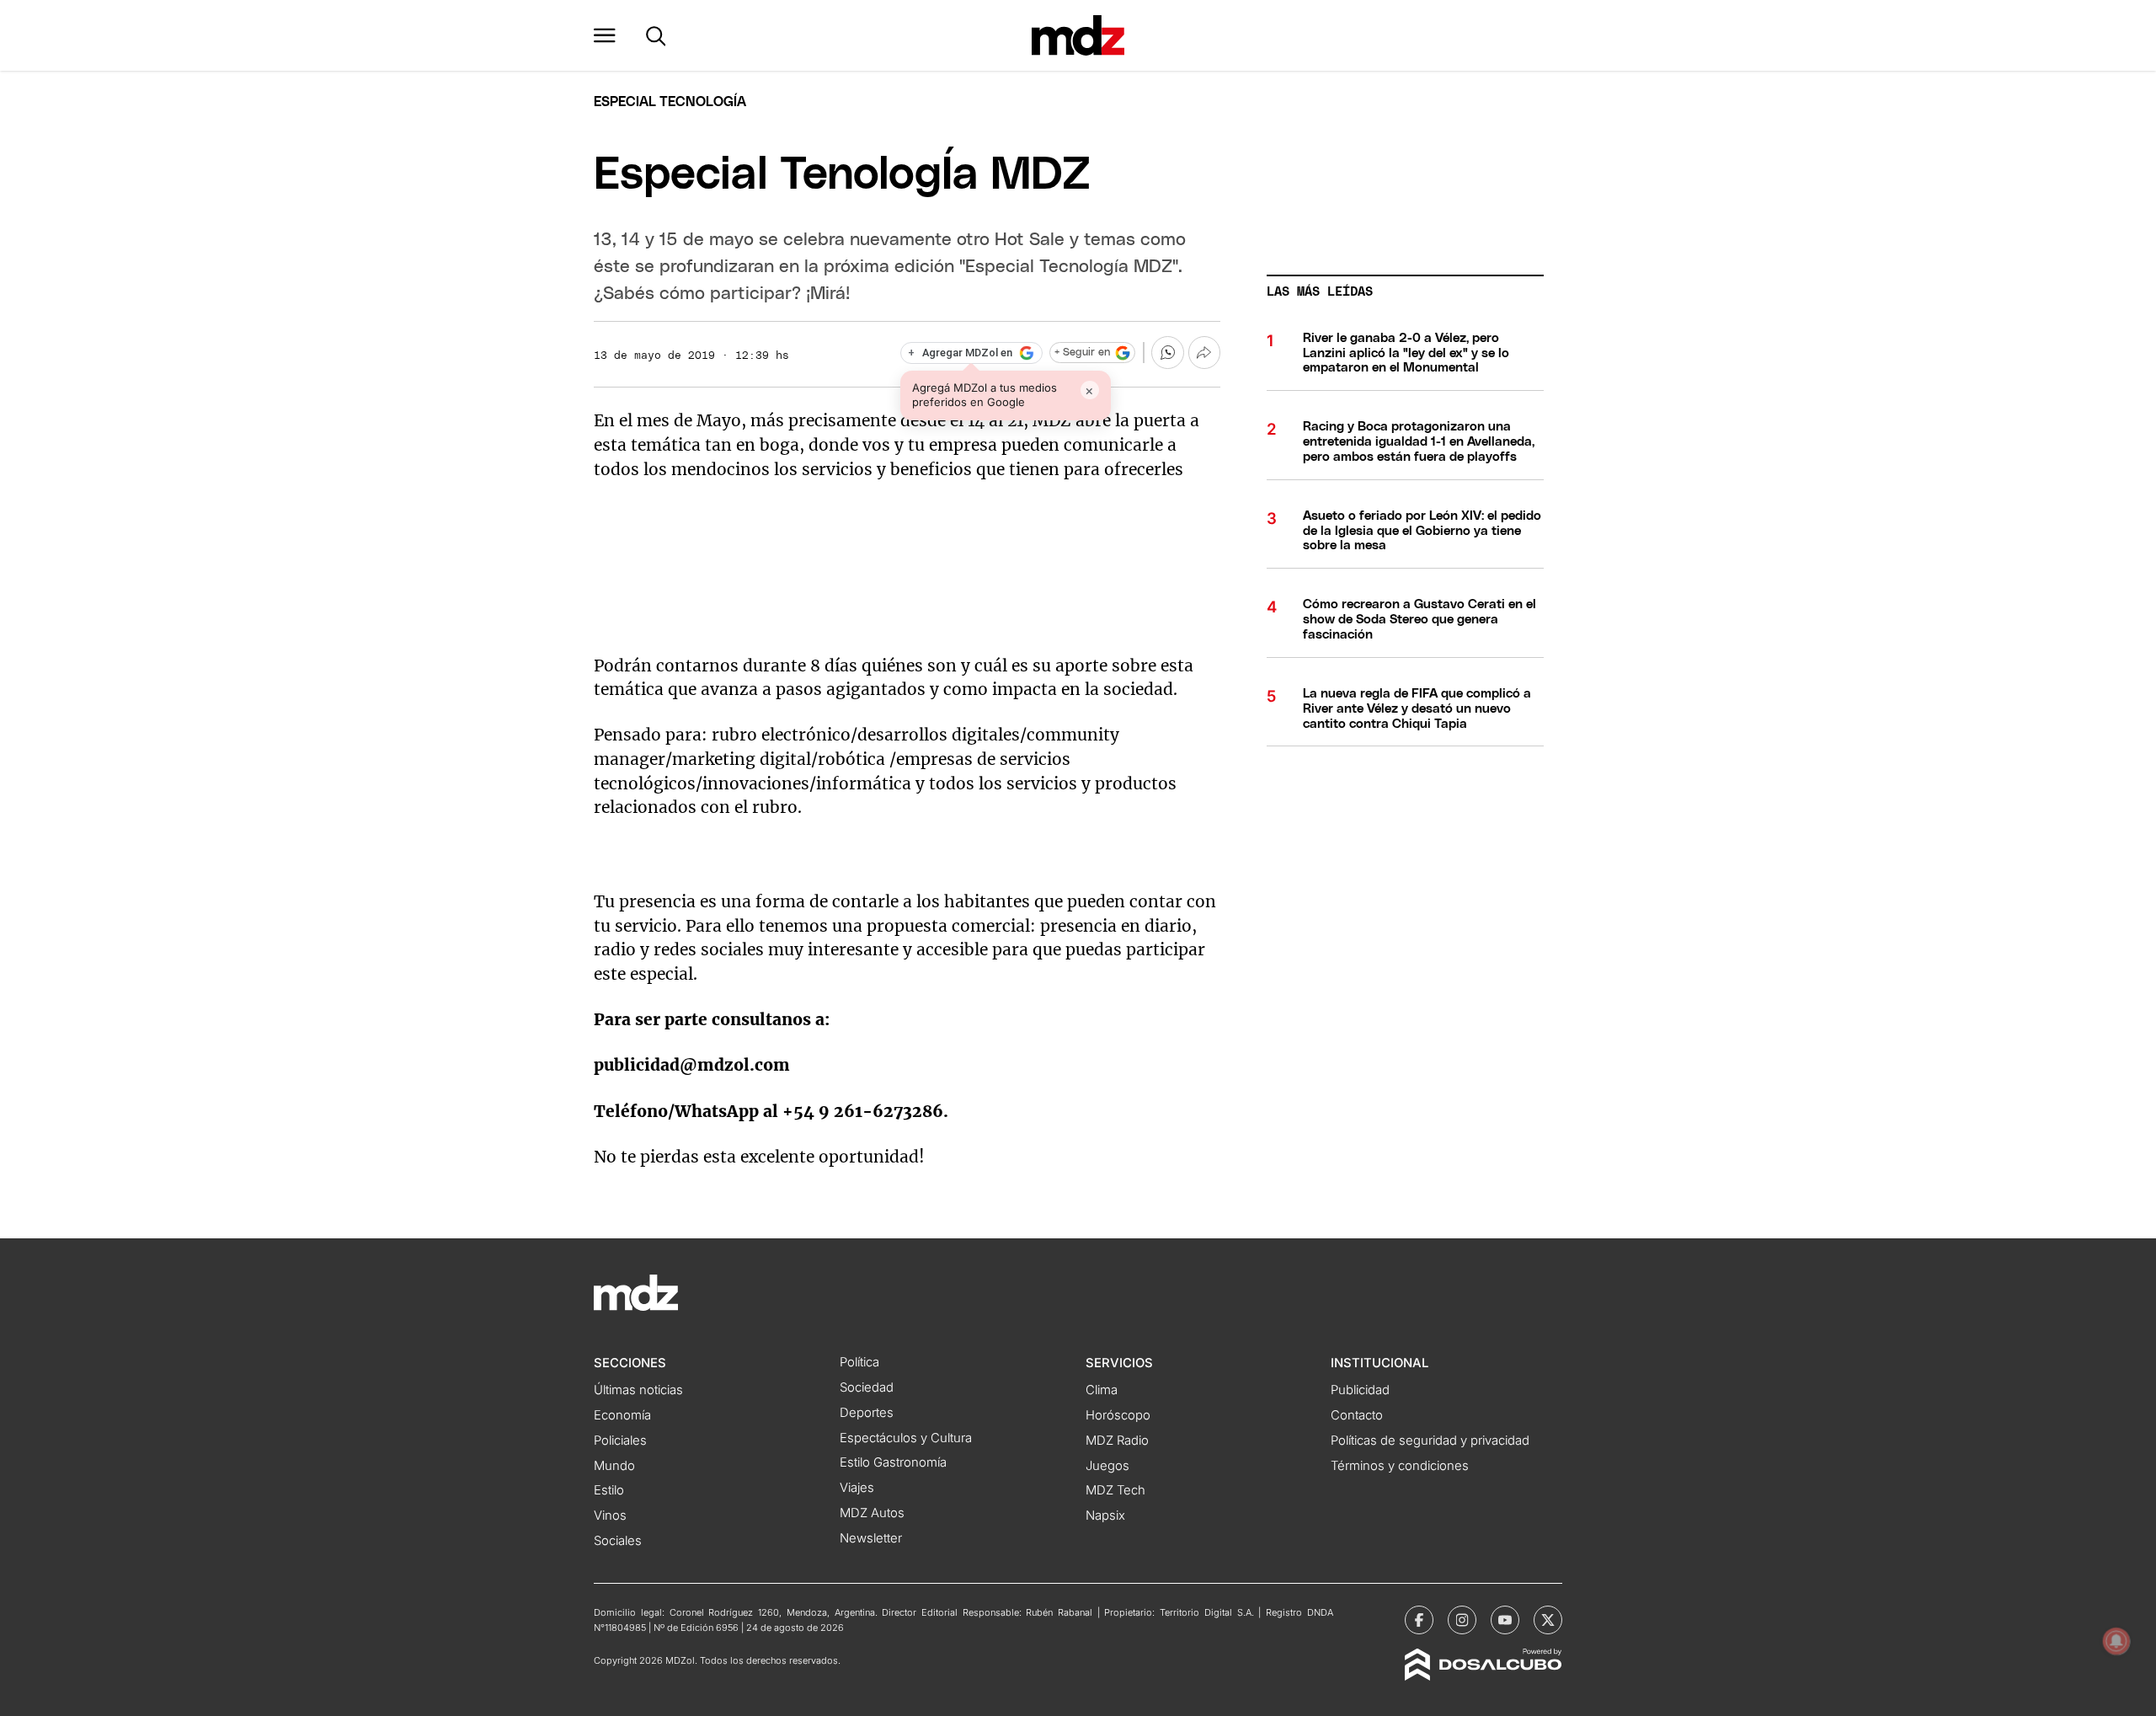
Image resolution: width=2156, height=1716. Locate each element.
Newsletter (871, 1538)
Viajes (857, 1488)
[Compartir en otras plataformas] (1204, 352)
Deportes (867, 1413)
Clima (1102, 1390)
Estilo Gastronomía (893, 1462)
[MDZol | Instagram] (1462, 1620)
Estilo (609, 1490)
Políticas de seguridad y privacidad (1430, 1441)
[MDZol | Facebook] (1419, 1620)
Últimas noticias (638, 1390)
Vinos (610, 1516)
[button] (605, 35)
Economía (622, 1415)
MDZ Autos (872, 1513)
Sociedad (867, 1387)
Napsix (1105, 1516)
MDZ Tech (1115, 1490)
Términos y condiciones (1400, 1466)
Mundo (614, 1466)
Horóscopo (1118, 1415)
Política (859, 1362)
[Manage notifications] (2116, 1641)
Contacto (1357, 1415)
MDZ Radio (1117, 1441)
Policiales (620, 1441)
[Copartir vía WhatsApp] (1167, 352)
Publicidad (1360, 1390)
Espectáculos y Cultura (906, 1438)
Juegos (1107, 1466)
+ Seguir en (1082, 353)
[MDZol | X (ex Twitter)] (1548, 1620)
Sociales (618, 1541)
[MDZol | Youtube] (1505, 1620)
